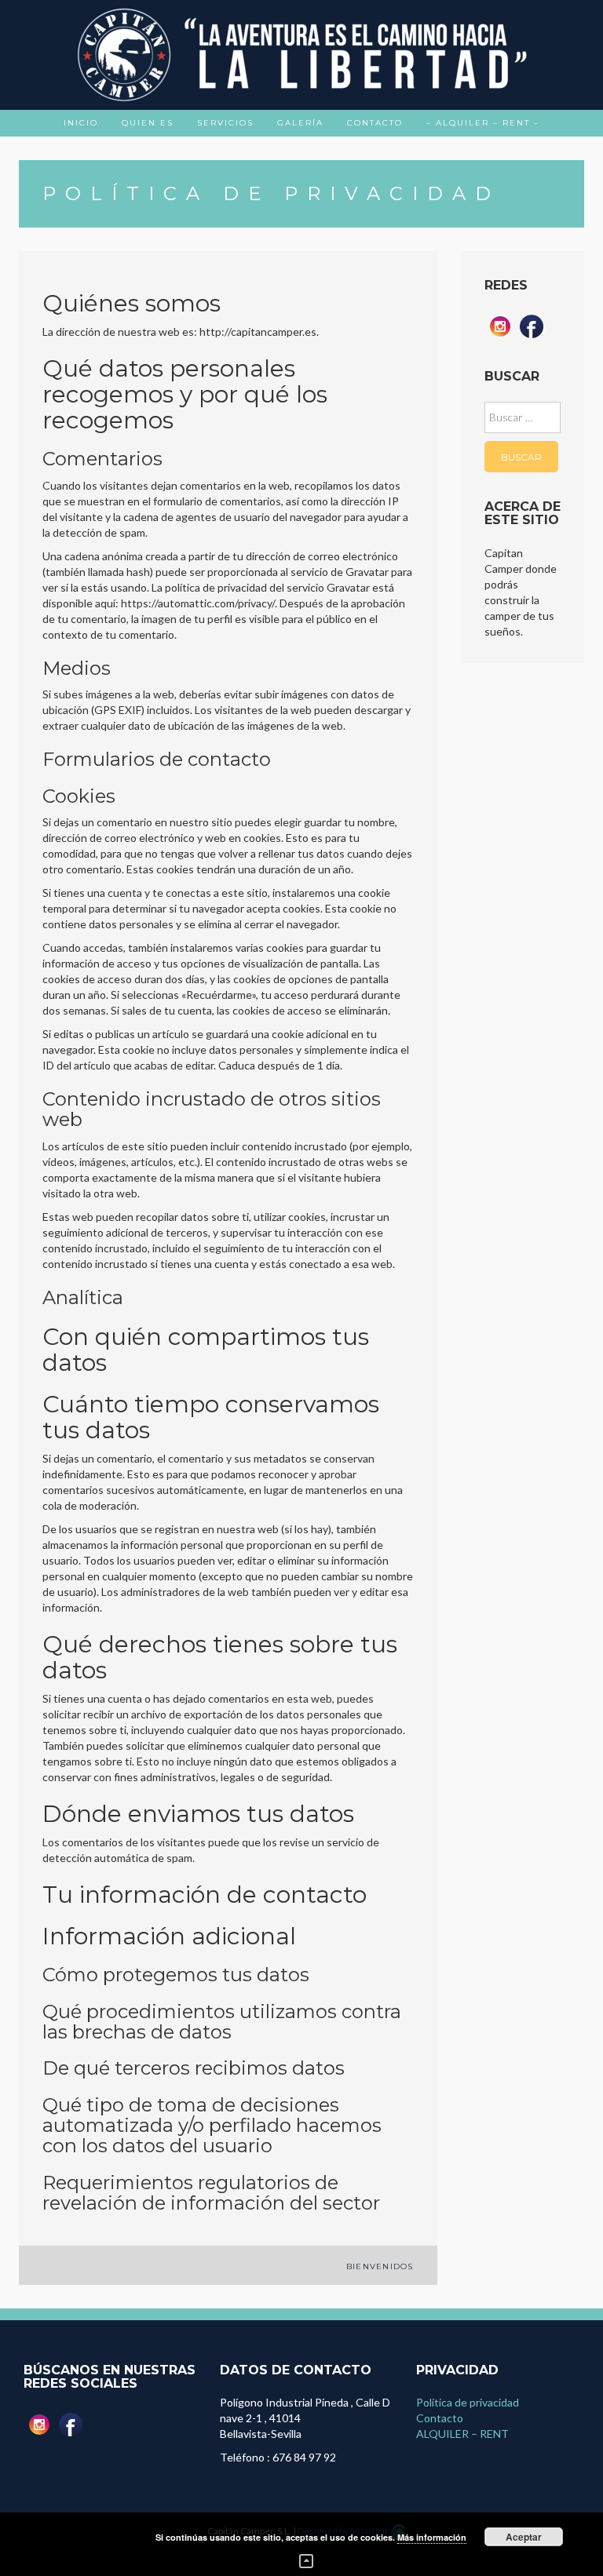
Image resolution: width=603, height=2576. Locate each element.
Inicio (81, 123)
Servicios (225, 123)
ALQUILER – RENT (462, 2434)
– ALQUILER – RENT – (483, 123)
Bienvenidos (380, 2266)
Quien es (148, 123)
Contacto (375, 123)
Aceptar (524, 2537)
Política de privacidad (468, 2402)
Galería (300, 123)
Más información (432, 2537)
